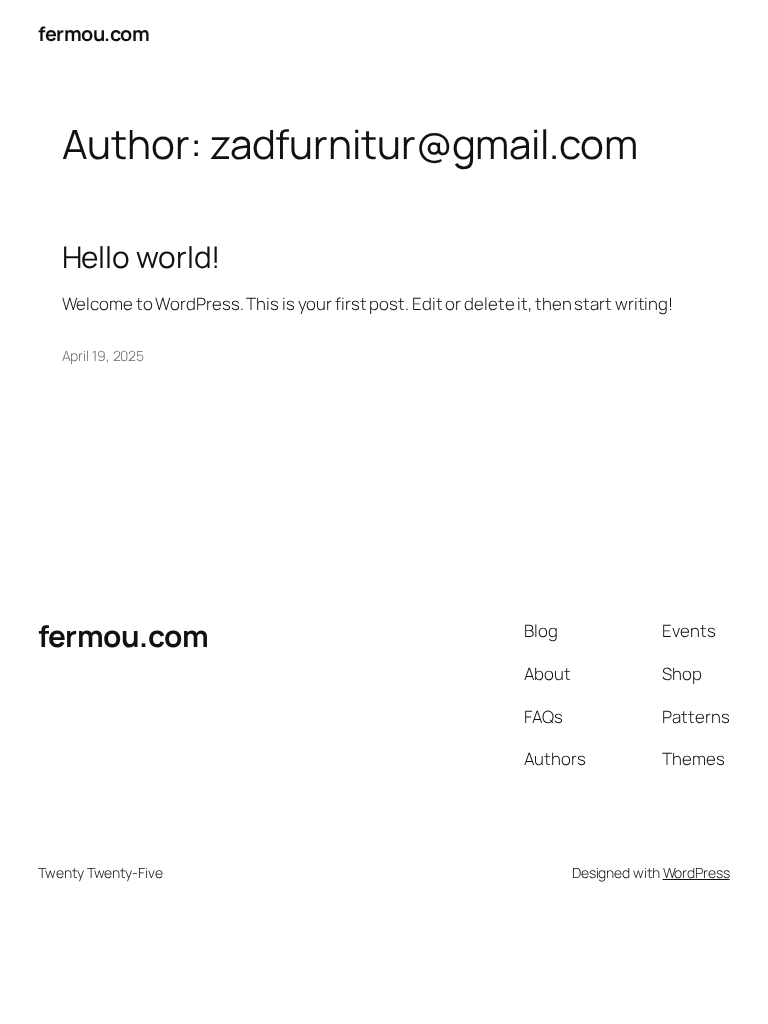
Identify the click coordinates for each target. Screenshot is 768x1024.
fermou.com (93, 33)
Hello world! (141, 256)
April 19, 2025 (103, 355)
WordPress (696, 872)
